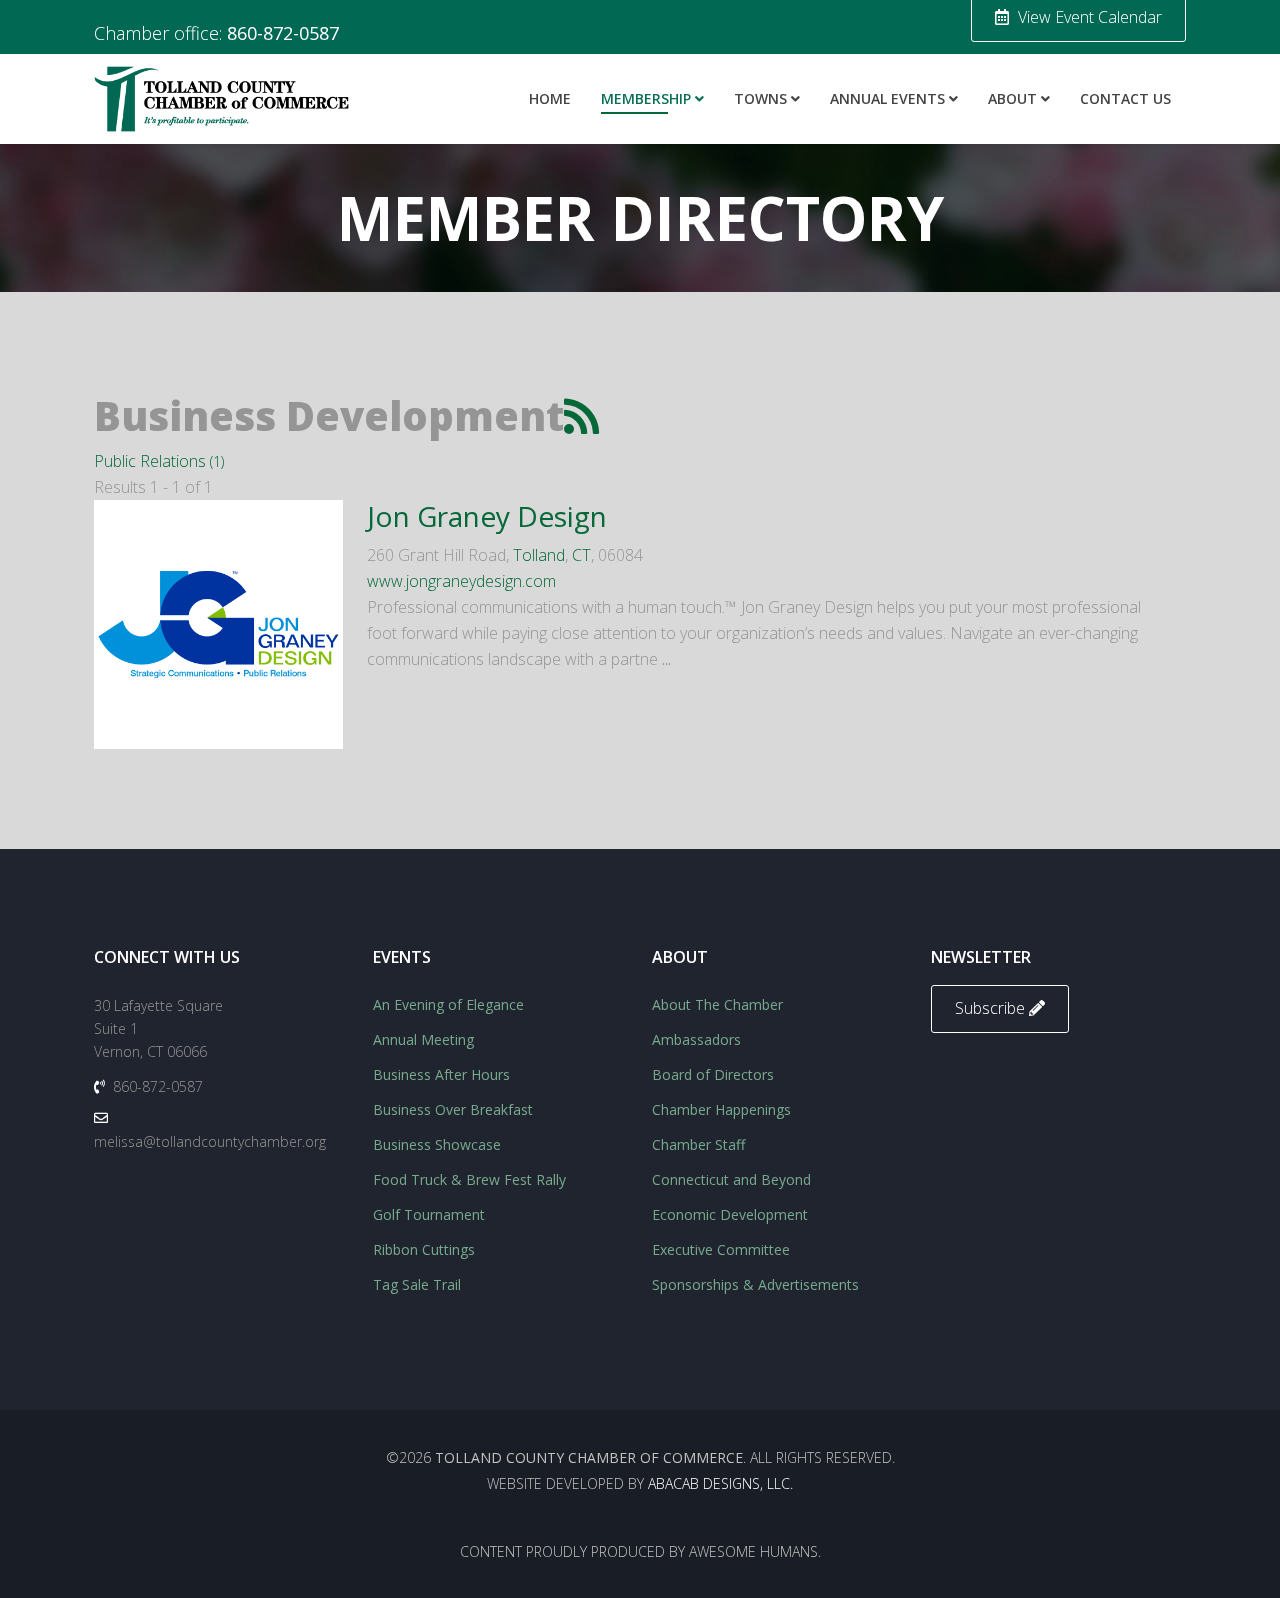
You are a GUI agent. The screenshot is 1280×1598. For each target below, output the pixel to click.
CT (581, 555)
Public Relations (159, 461)
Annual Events (887, 98)
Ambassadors (696, 1039)
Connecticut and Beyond (731, 1179)
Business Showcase (437, 1144)
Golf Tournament (429, 1214)
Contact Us (1125, 98)
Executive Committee (721, 1249)
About (1012, 98)
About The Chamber (717, 1004)
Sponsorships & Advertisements (755, 1284)
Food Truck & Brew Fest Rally (469, 1179)
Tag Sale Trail (417, 1284)
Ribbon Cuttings (424, 1249)
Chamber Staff (698, 1144)
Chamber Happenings (721, 1109)
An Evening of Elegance (448, 1004)
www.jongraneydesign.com (461, 581)
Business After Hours (441, 1074)
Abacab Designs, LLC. (720, 1483)
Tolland (539, 555)
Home (550, 98)
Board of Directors (713, 1074)
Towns (760, 98)
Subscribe (992, 1008)
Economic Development (730, 1214)
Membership (646, 98)
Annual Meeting (423, 1039)
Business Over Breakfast (453, 1109)
